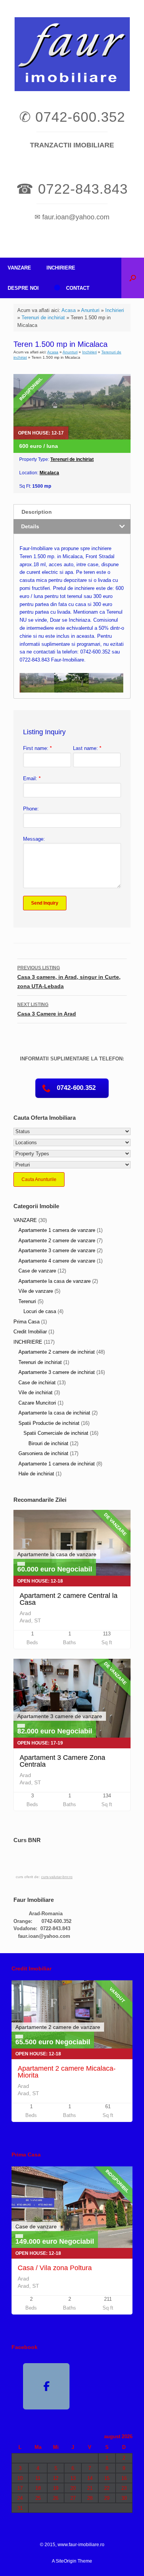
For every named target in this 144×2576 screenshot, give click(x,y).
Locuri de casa (40, 1311)
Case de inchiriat (37, 1383)
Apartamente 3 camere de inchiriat (57, 1372)
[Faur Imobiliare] (72, 54)
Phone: (31, 809)
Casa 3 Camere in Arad (47, 1009)
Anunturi (90, 310)
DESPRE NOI (23, 288)
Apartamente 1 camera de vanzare (57, 1230)
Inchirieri (115, 310)
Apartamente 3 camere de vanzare (57, 1250)
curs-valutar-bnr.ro (57, 1877)
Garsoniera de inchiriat (43, 1453)
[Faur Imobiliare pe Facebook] (46, 2387)
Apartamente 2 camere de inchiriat (57, 1352)
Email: (32, 778)
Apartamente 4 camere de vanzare (57, 1261)
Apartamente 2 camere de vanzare (57, 1241)
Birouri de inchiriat (48, 1443)
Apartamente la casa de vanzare (55, 1281)
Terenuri (27, 1301)
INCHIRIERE (61, 268)
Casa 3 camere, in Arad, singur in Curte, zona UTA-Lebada (69, 977)
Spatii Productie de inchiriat (49, 1423)
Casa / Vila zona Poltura (55, 2268)
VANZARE (19, 268)
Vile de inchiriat (36, 1393)
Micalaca (49, 473)
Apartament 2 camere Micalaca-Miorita (67, 2072)
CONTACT (78, 288)
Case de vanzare (37, 1271)
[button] (133, 278)
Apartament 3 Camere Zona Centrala (62, 1761)
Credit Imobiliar (30, 1332)
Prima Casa (26, 1322)
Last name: (87, 748)
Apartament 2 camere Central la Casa (69, 1599)
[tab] (72, 512)
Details (30, 526)
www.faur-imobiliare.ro (81, 2545)
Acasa (69, 310)
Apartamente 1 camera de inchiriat (57, 1464)
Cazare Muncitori (37, 1403)
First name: (37, 748)
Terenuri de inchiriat (43, 318)
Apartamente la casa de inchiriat (54, 1413)
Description (37, 512)
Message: (34, 839)
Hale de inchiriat (36, 1474)
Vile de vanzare (36, 1291)
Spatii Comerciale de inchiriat (56, 1433)
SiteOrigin (66, 2561)
